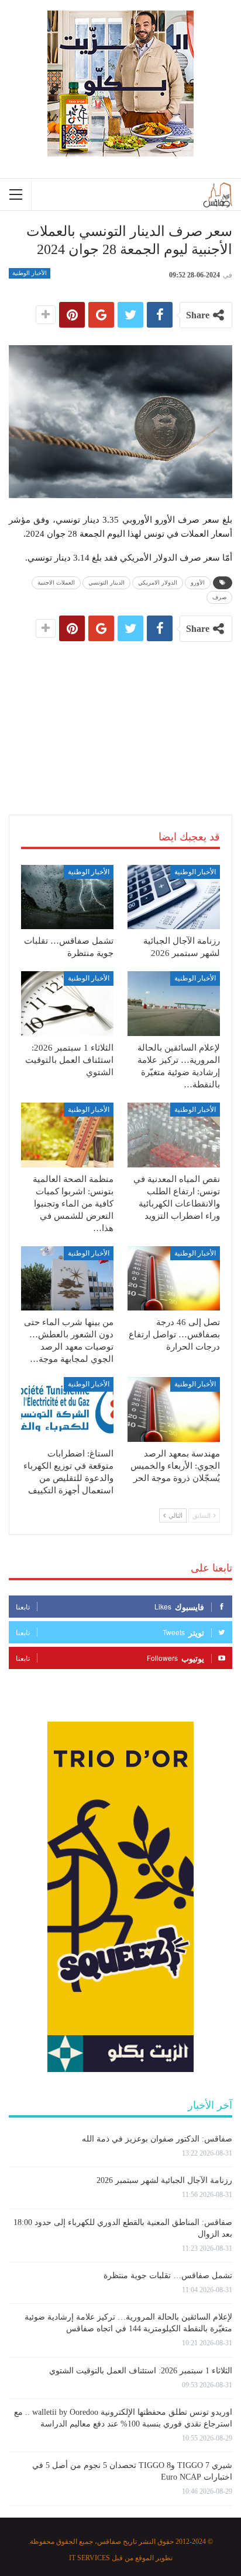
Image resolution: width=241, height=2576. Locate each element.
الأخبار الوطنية (30, 273)
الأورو (198, 583)
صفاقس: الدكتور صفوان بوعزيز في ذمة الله (157, 2139)
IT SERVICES (89, 2558)
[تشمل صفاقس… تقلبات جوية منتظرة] (67, 897)
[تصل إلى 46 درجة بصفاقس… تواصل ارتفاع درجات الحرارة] (174, 1279)
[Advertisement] (120, 714)
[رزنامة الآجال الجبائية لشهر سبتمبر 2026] (174, 897)
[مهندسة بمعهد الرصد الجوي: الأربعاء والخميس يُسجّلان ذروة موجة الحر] (174, 1409)
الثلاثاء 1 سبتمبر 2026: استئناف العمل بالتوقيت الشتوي (141, 2371)
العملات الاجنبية (56, 583)
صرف (219, 597)
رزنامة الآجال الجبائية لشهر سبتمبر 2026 (164, 2180)
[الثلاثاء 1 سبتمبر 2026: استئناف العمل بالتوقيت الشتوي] (67, 1004)
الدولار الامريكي (158, 583)
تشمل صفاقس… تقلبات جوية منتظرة (168, 2276)
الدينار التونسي (106, 583)
